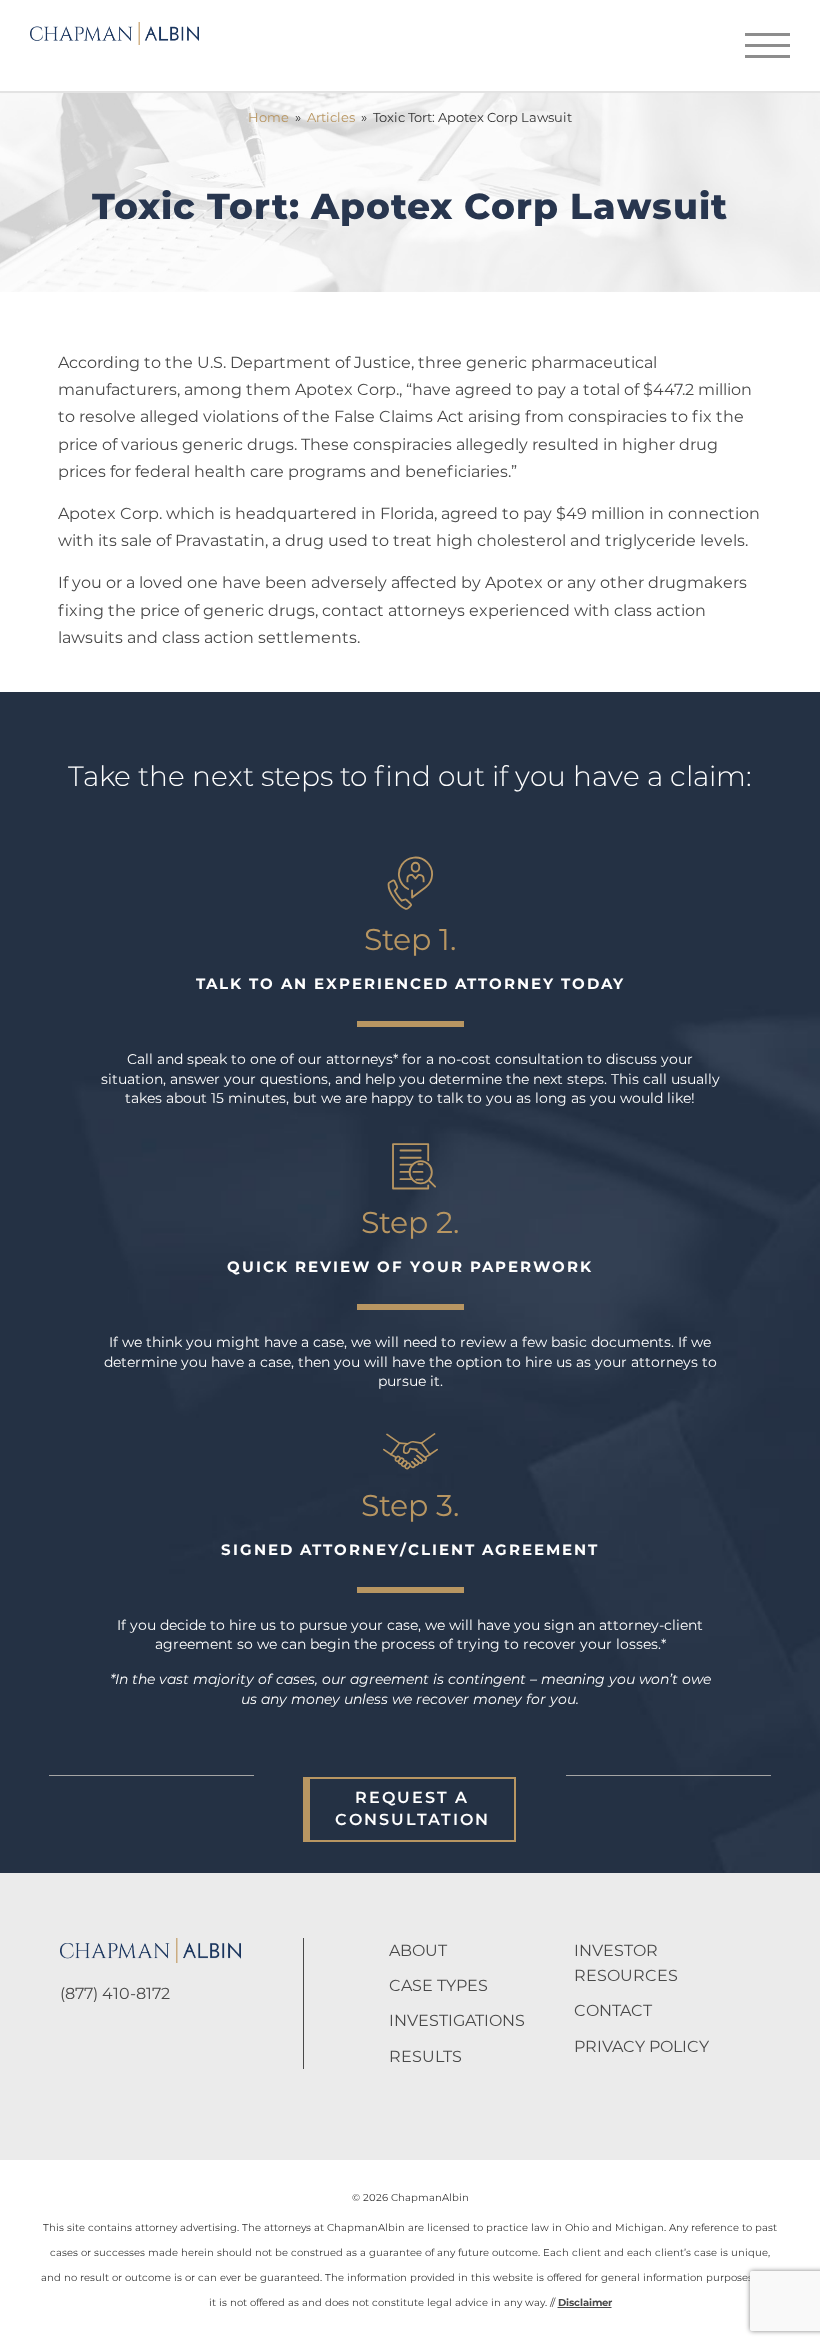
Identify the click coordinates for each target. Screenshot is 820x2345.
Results (425, 2056)
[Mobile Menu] (767, 45)
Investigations (457, 2020)
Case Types (438, 1985)
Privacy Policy (641, 2046)
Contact (613, 2010)
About (418, 1950)
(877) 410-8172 (115, 1993)
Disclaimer (585, 2302)
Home (268, 117)
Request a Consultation (412, 1808)
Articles (331, 117)
